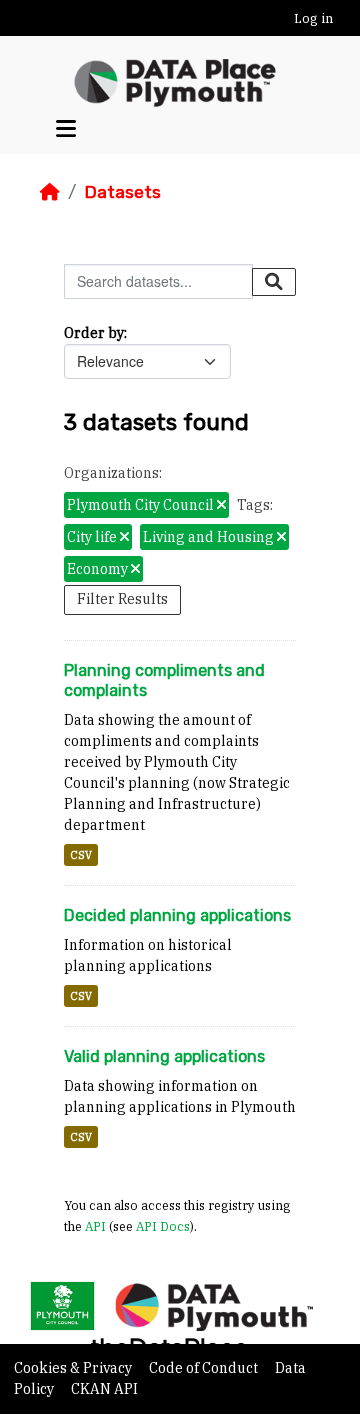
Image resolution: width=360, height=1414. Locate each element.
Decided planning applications (177, 915)
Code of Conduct (205, 1368)
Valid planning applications (164, 1056)
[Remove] (221, 506)
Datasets (122, 192)
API (95, 1226)
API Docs (163, 1226)
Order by (94, 333)
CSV (81, 855)
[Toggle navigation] (66, 129)
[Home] (50, 192)
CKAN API (104, 1389)
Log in (313, 18)
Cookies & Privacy (74, 1368)
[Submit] (274, 282)
